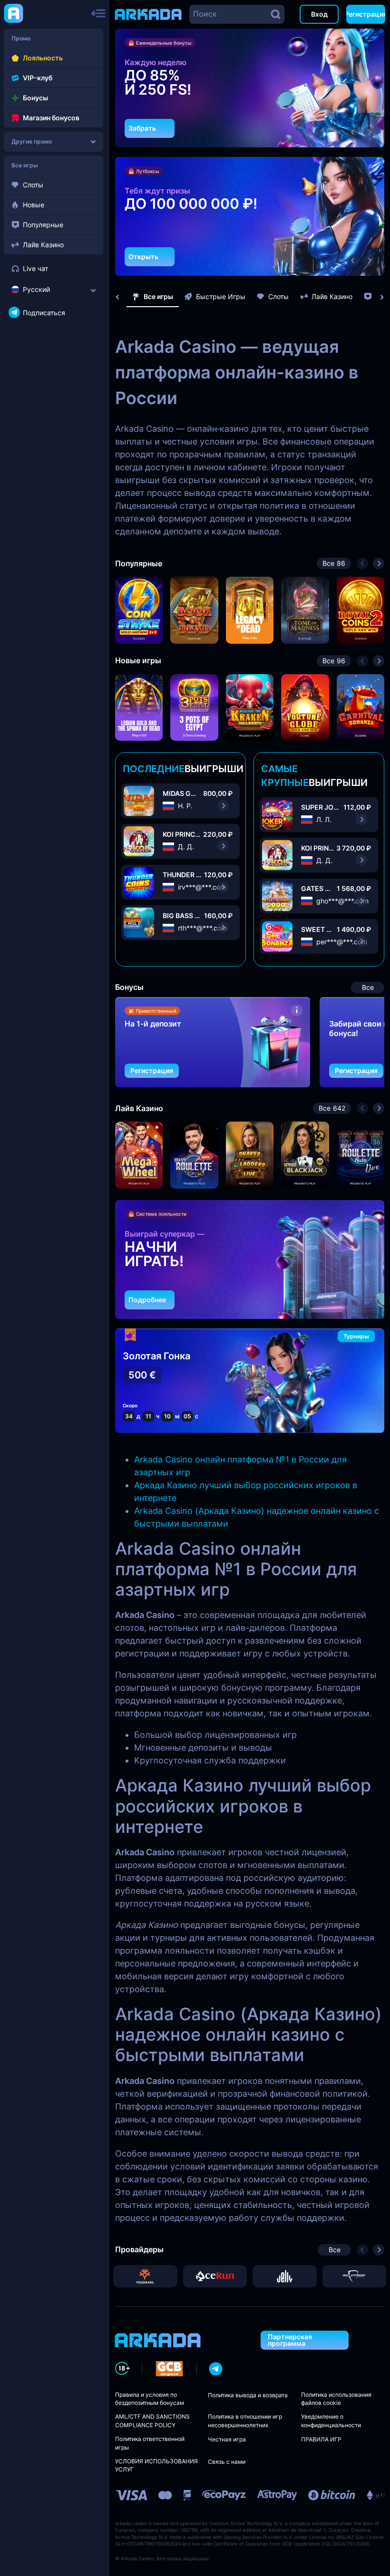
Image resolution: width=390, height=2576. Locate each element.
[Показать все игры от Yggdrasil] (145, 2276)
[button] (353, 132)
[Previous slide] (122, 297)
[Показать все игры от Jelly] (285, 2276)
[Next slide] (377, 297)
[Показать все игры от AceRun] (215, 2276)
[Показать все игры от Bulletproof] (355, 2276)
